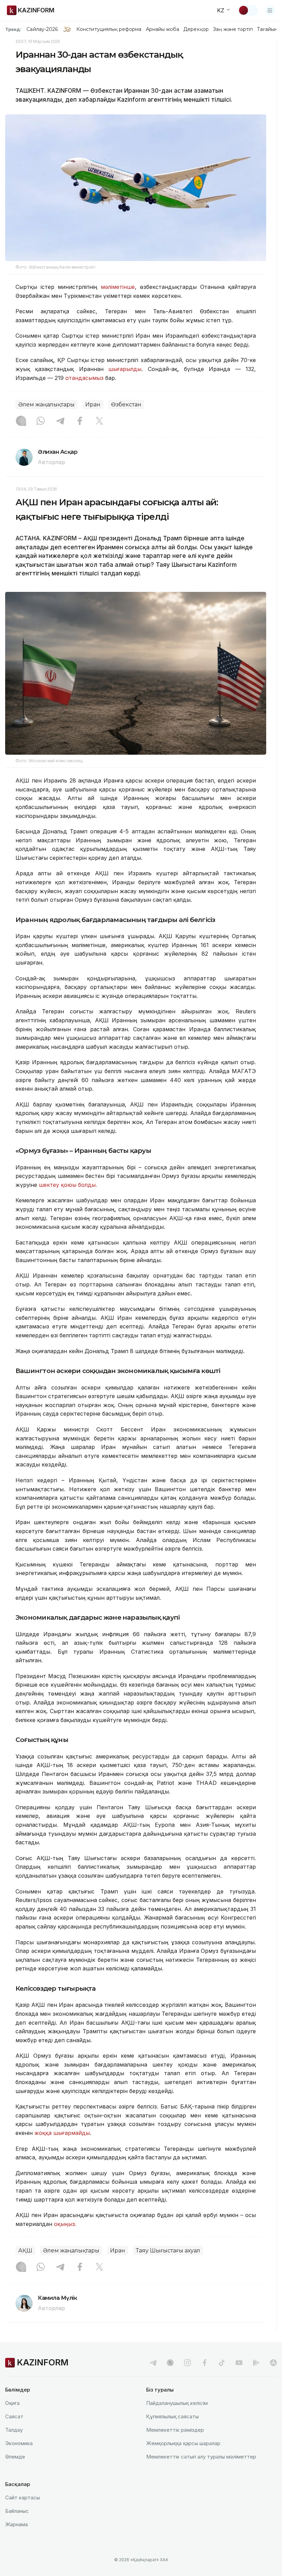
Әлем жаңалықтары (46, 404)
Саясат (14, 2416)
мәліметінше (118, 287)
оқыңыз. (65, 2224)
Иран (93, 404)
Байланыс (17, 2511)
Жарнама (17, 2524)
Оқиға (12, 2403)
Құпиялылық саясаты (172, 2416)
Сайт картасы (23, 2498)
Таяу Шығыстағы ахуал (168, 2251)
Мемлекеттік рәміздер (175, 2430)
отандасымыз (84, 378)
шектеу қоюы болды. (68, 1185)
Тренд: (13, 29)
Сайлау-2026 (42, 29)
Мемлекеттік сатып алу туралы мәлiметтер (201, 2457)
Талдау (14, 2430)
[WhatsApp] (41, 421)
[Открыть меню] (270, 10)
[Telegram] (60, 421)
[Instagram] (21, 421)
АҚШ (25, 2251)
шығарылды (125, 369)
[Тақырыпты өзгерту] (248, 10)
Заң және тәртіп (233, 29)
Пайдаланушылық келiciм (177, 2403)
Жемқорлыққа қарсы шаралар (183, 2443)
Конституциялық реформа (109, 29)
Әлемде (15, 2457)
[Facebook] (80, 421)
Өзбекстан (126, 404)
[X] (99, 421)
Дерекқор (196, 29)
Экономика (19, 2443)
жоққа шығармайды (62, 2133)
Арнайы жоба (163, 29)
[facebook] (205, 2363)
